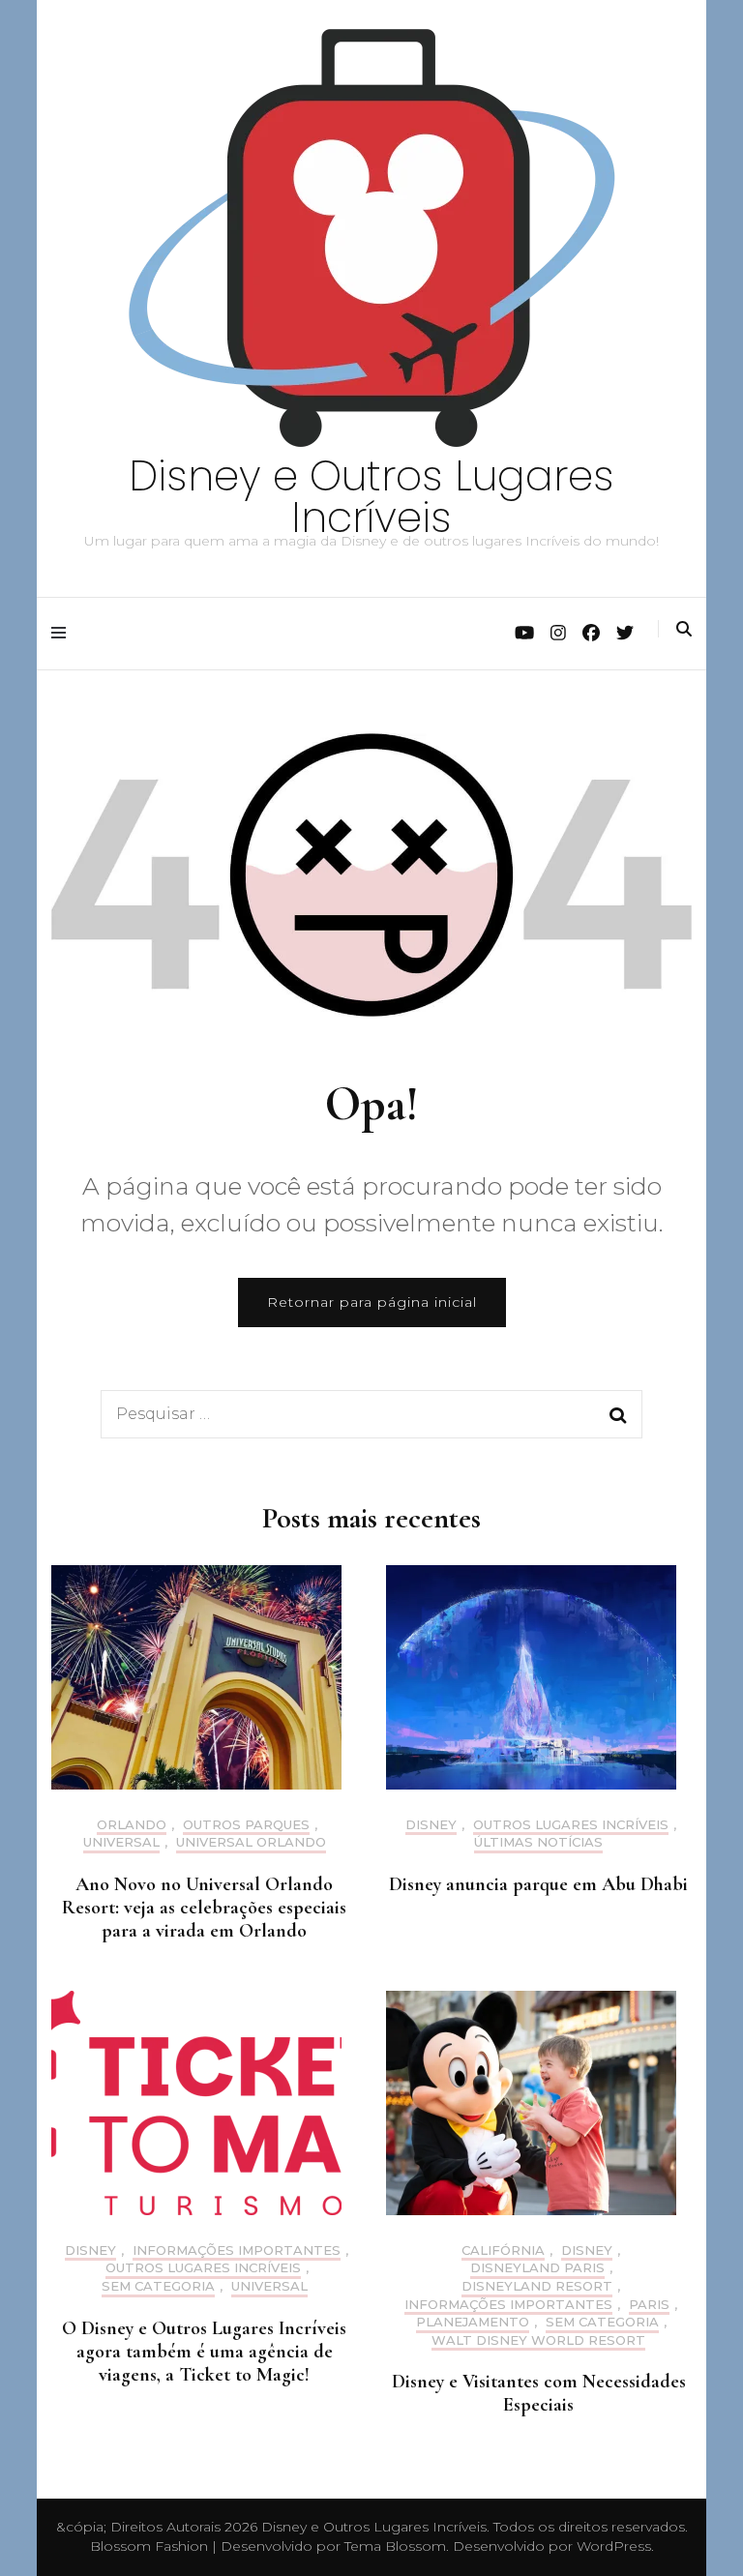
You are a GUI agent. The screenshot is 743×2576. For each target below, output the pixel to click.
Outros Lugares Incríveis (571, 1825)
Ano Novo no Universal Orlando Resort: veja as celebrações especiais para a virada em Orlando (204, 1908)
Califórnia (503, 2250)
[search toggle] (684, 629)
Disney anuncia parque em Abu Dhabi (538, 1884)
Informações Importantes (237, 2250)
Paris (649, 2305)
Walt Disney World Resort (538, 2340)
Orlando (132, 1825)
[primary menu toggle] (63, 633)
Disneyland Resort (537, 2286)
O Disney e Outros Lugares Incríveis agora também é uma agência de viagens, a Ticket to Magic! (204, 2352)
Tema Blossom (393, 2546)
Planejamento (473, 2322)
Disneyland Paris (537, 2268)
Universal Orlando (251, 1842)
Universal (121, 1842)
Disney (431, 1825)
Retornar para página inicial (372, 1302)
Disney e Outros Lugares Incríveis (371, 497)
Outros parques (246, 1825)
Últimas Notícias (538, 1842)
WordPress (614, 2546)
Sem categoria (158, 2286)
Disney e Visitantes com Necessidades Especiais (539, 2393)
